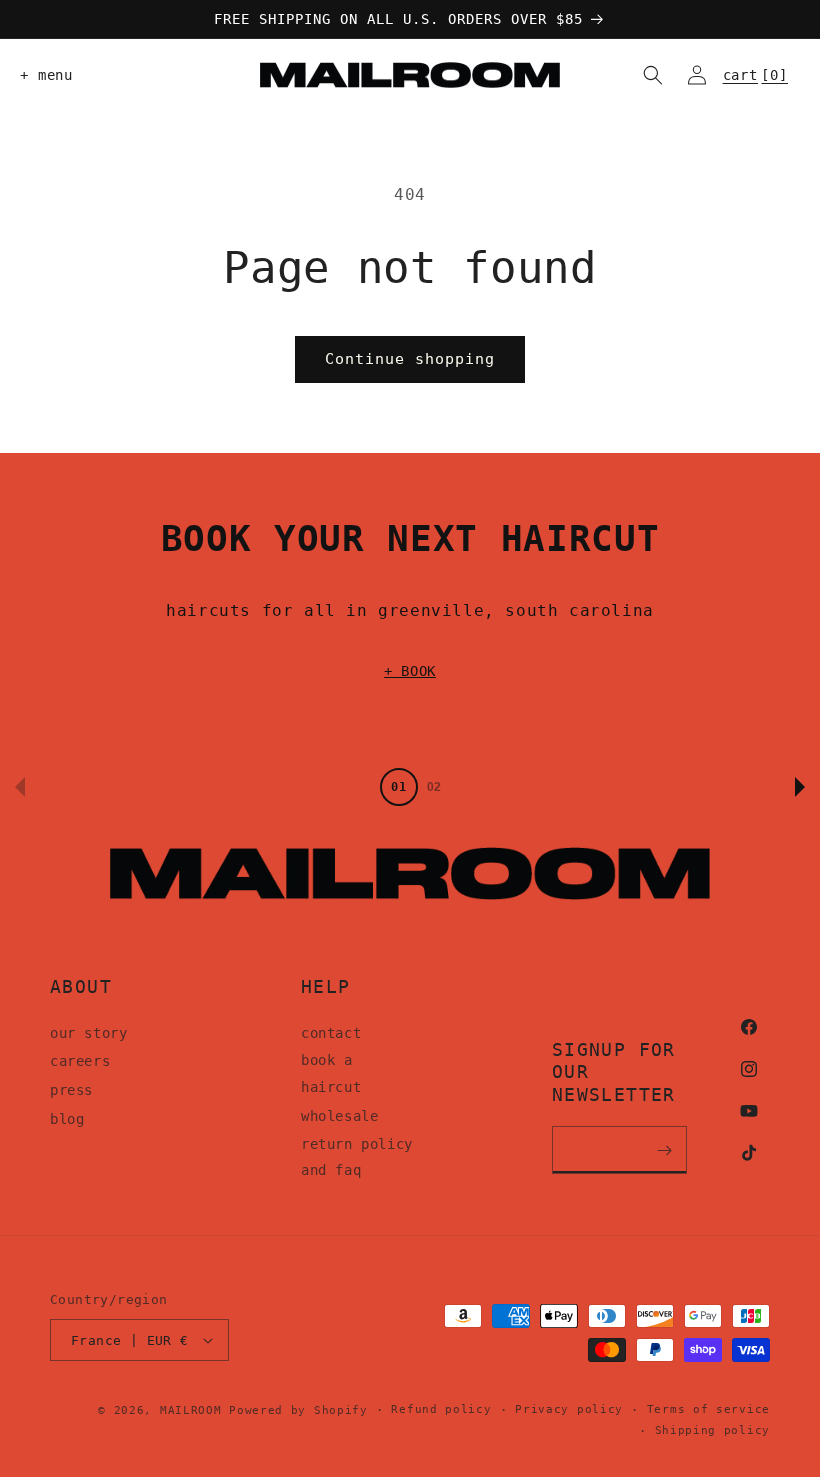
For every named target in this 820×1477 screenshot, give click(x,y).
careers (80, 1061)
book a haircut (331, 1073)
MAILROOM (191, 1410)
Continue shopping (410, 359)
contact (331, 1033)
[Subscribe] (665, 1150)
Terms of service (708, 1409)
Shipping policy (713, 1430)
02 (434, 787)
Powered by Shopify (298, 1410)
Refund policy (441, 1409)
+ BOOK (410, 671)
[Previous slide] (20, 787)
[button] (42, 75)
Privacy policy (569, 1409)
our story (88, 1033)
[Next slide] (800, 787)
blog (67, 1119)
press (71, 1090)
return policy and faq (357, 1157)
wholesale (339, 1116)
